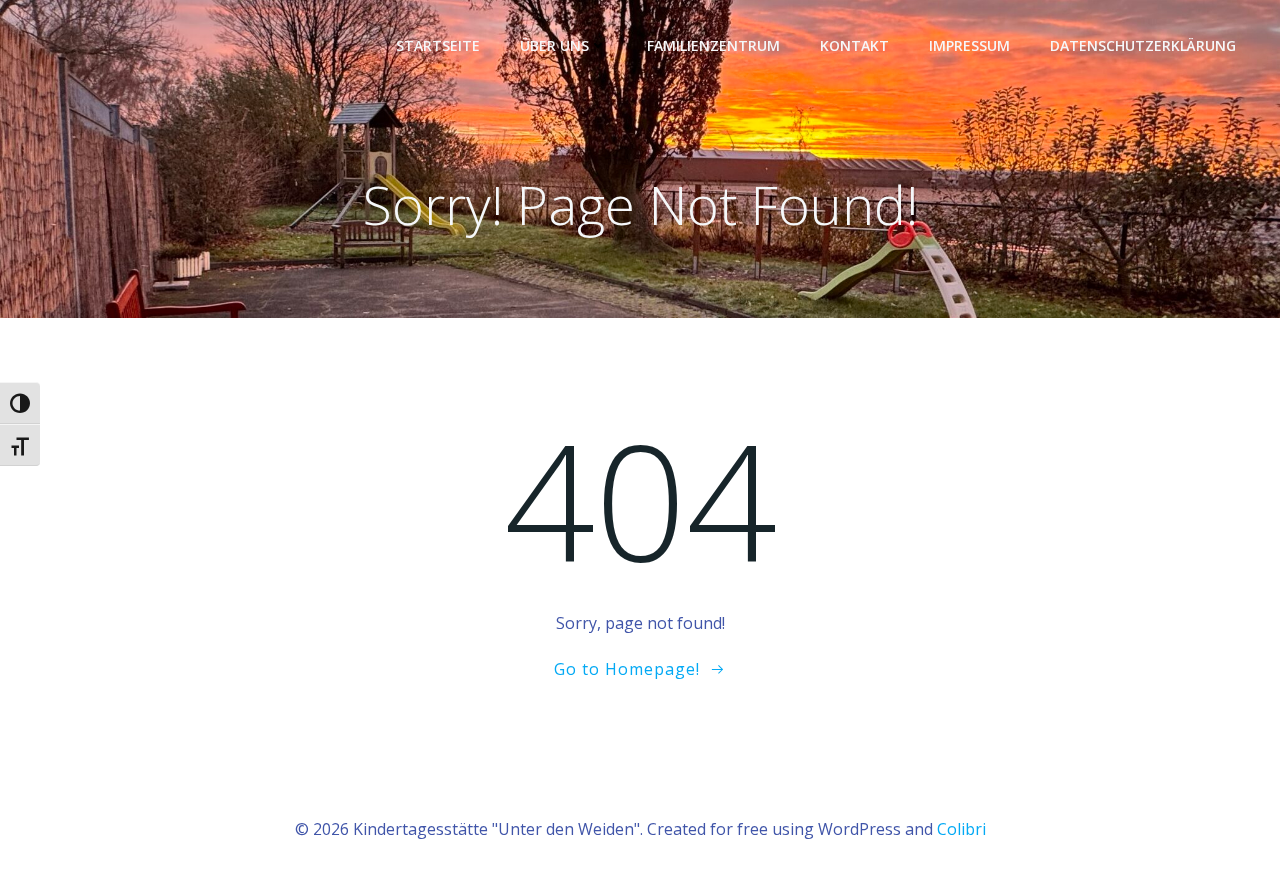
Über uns (554, 45)
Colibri (961, 829)
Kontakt (854, 45)
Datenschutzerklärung (1143, 45)
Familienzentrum (713, 45)
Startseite (438, 45)
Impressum (969, 45)
